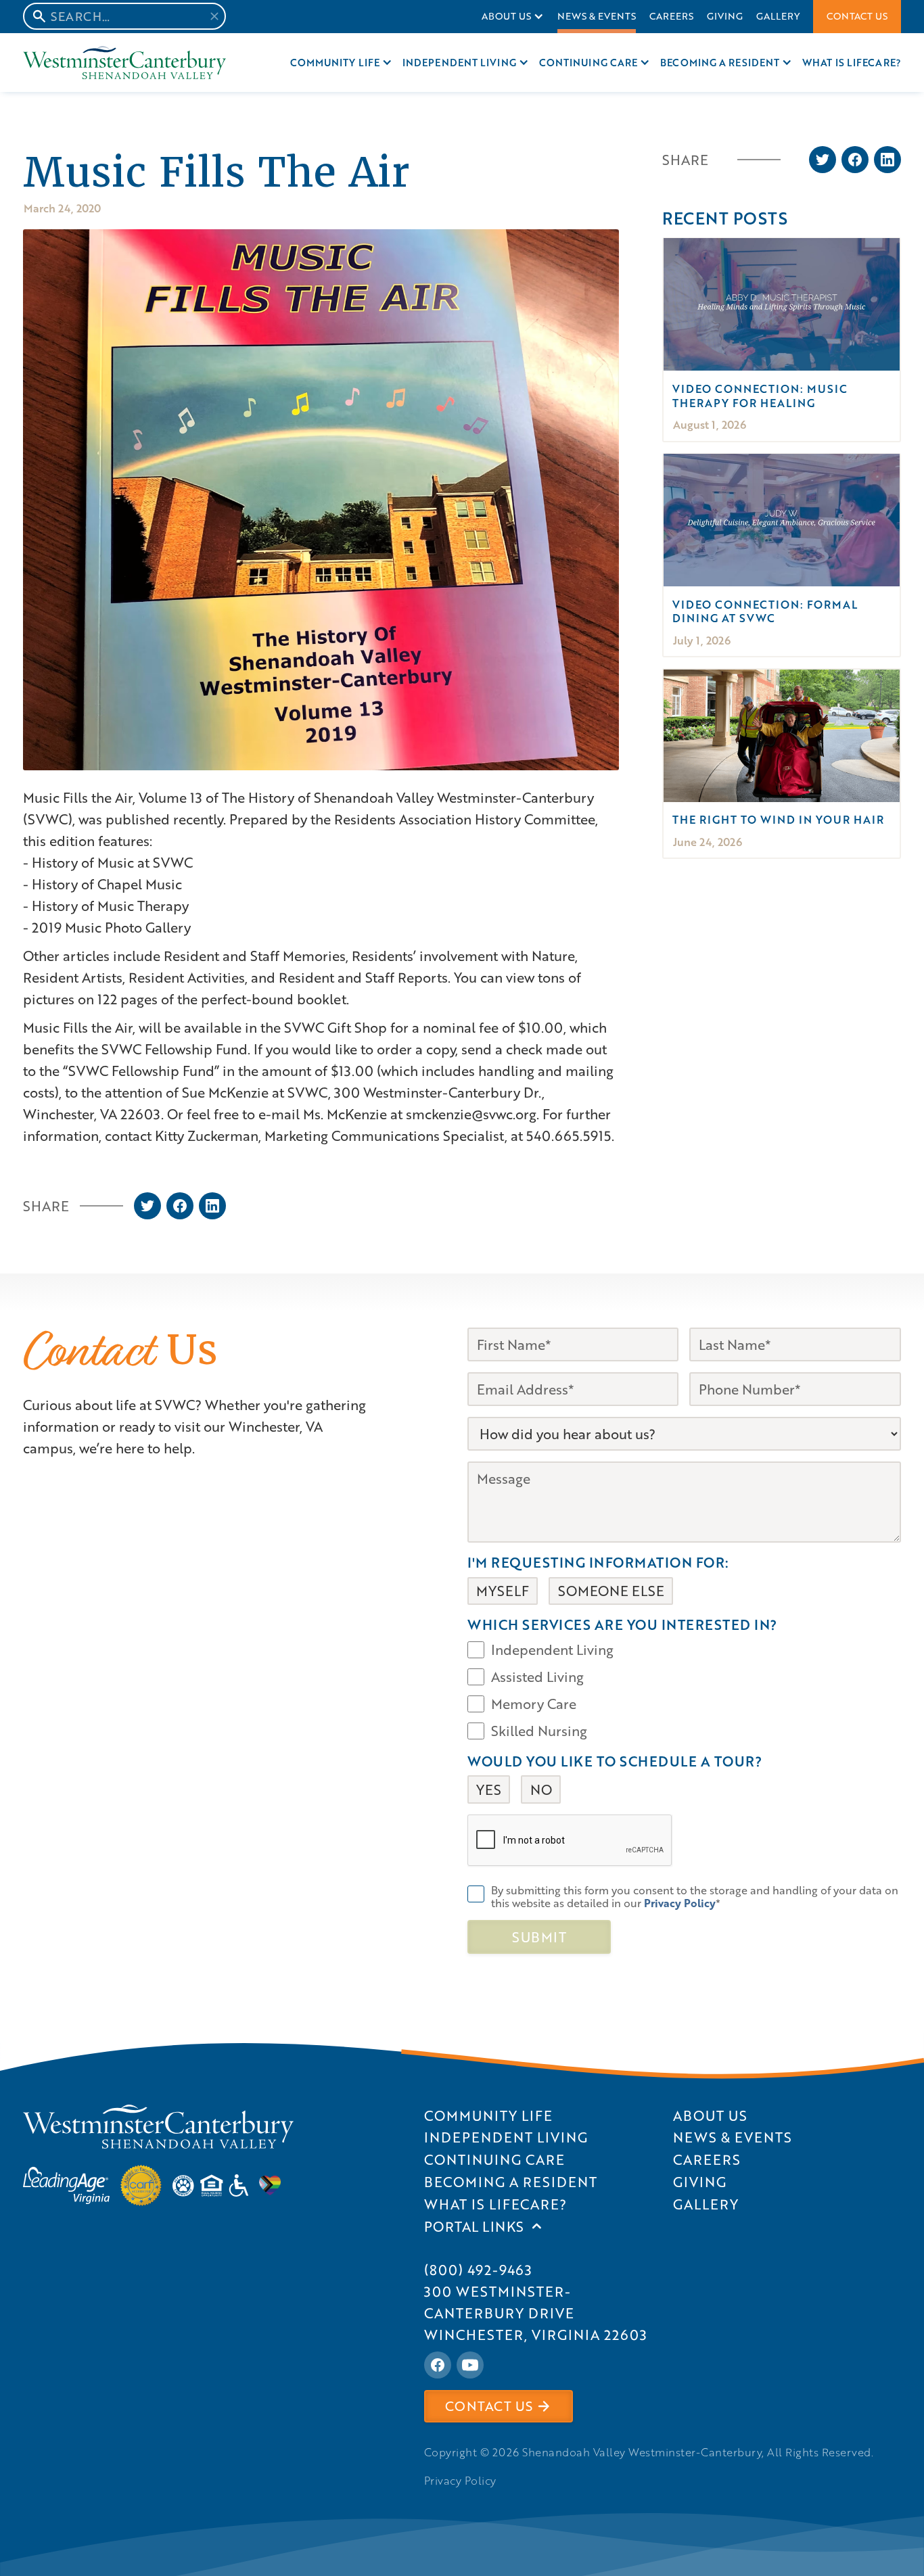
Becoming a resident (720, 63)
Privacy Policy (460, 2481)
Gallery (778, 16)
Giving (725, 16)
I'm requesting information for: (598, 1562)
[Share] (147, 1206)
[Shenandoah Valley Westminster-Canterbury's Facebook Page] (438, 2365)
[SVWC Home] (158, 2127)
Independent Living (459, 63)
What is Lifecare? (852, 63)
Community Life (335, 63)
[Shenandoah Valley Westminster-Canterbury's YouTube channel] (470, 2365)
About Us (506, 16)
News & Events (597, 16)
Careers (671, 16)
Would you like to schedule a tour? (615, 1761)
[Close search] (214, 16)
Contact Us (857, 16)
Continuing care (588, 63)
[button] (513, 17)
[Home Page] (124, 63)
